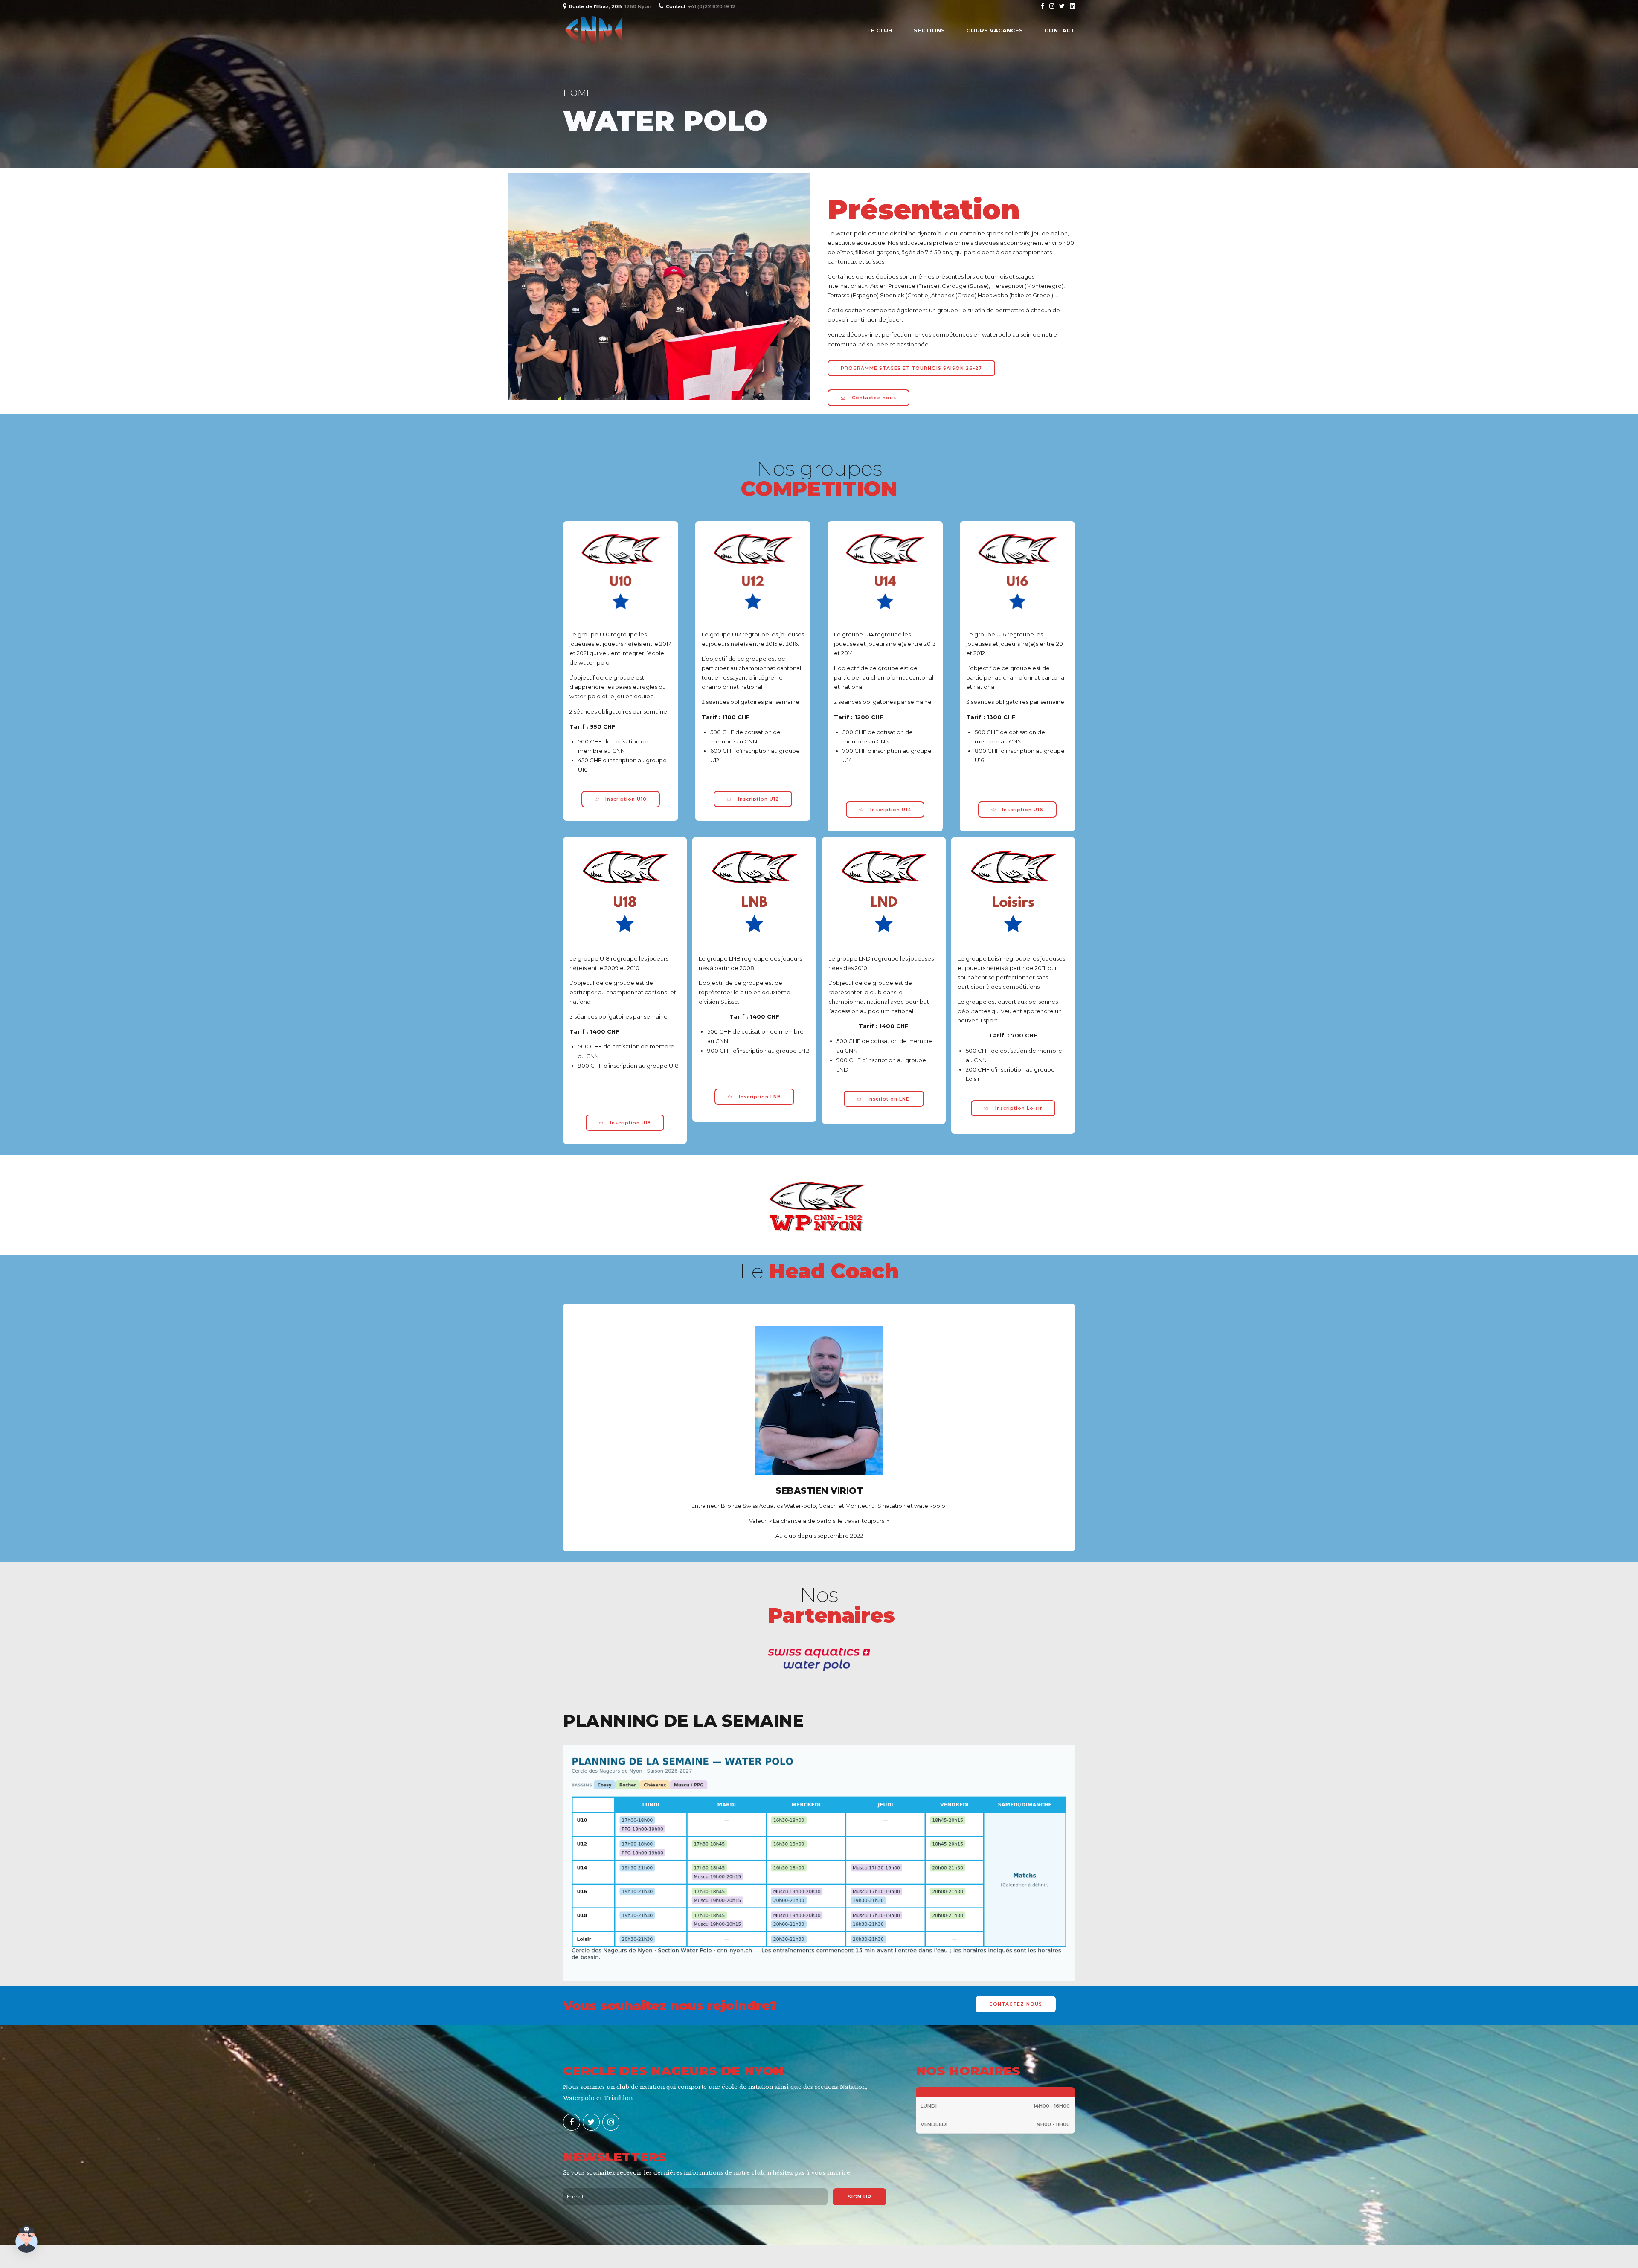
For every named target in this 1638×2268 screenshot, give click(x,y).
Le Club (880, 30)
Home (578, 93)
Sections (929, 30)
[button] (26, 2240)
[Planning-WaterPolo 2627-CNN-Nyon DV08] (819, 1863)
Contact (1060, 30)
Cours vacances (995, 30)
